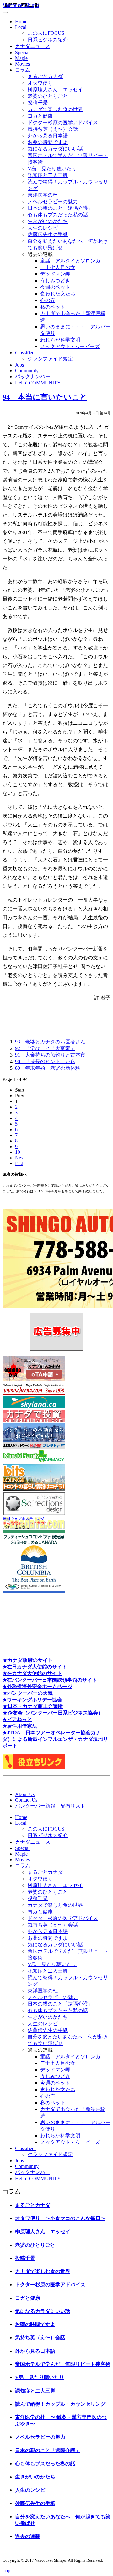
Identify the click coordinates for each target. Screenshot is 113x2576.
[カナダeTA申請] (34, 1379)
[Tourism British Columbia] (34, 1591)
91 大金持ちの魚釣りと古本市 (50, 1055)
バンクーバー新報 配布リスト (50, 1806)
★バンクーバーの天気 (28, 1693)
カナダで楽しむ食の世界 (55, 109)
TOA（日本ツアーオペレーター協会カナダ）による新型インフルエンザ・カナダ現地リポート (55, 1739)
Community (27, 371)
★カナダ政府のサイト (28, 1660)
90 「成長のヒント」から (45, 1061)
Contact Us (26, 1800)
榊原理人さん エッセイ (55, 90)
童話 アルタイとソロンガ (70, 261)
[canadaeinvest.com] (34, 1421)
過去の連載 (28, 2536)
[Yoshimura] (34, 1447)
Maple (21, 58)
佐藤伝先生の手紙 (48, 234)
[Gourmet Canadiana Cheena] (34, 1393)
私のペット (53, 307)
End (19, 1163)
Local (21, 27)
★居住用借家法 (20, 1726)
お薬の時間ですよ (48, 142)
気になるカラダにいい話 (55, 149)
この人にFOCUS (46, 33)
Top (6, 2571)
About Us (25, 1794)
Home (21, 21)
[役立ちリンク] (34, 1767)
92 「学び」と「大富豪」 (45, 1048)
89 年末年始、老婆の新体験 (48, 1068)
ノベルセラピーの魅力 (53, 201)
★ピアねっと (17, 1719)
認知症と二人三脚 (48, 175)
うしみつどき (55, 281)
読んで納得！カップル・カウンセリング (60, 2404)
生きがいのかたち (48, 221)
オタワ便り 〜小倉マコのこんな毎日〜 (60, 2218)
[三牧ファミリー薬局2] (34, 1461)
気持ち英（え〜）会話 (53, 129)
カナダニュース (33, 46)
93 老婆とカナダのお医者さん (50, 1042)
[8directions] (34, 1514)
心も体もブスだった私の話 (58, 215)
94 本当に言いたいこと (45, 397)
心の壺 (48, 300)
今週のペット (55, 287)
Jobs (19, 365)
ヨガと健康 (40, 116)
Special (22, 53)
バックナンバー (33, 376)
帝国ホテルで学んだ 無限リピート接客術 (63, 2364)
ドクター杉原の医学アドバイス (63, 122)
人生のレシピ (43, 228)
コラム (23, 70)
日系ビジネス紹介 (48, 40)
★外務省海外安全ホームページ (37, 1686)
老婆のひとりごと (48, 96)
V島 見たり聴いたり (52, 169)
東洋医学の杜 (43, 195)
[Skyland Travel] (34, 1407)
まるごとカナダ (45, 76)
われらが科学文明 (60, 340)
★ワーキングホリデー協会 (32, 1700)
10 (18, 1152)
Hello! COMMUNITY (38, 383)
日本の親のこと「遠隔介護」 (60, 208)
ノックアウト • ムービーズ (70, 346)
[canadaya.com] (34, 1527)
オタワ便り (40, 83)
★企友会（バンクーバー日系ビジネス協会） (53, 1713)
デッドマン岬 (55, 274)
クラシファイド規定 (50, 359)
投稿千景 (38, 103)
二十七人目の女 (58, 267)
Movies (22, 64)
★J (6, 1733)
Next (20, 1158)
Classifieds (26, 353)
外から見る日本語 (48, 136)
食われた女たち (58, 294)
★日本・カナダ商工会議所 (33, 1706)
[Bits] (34, 1489)
